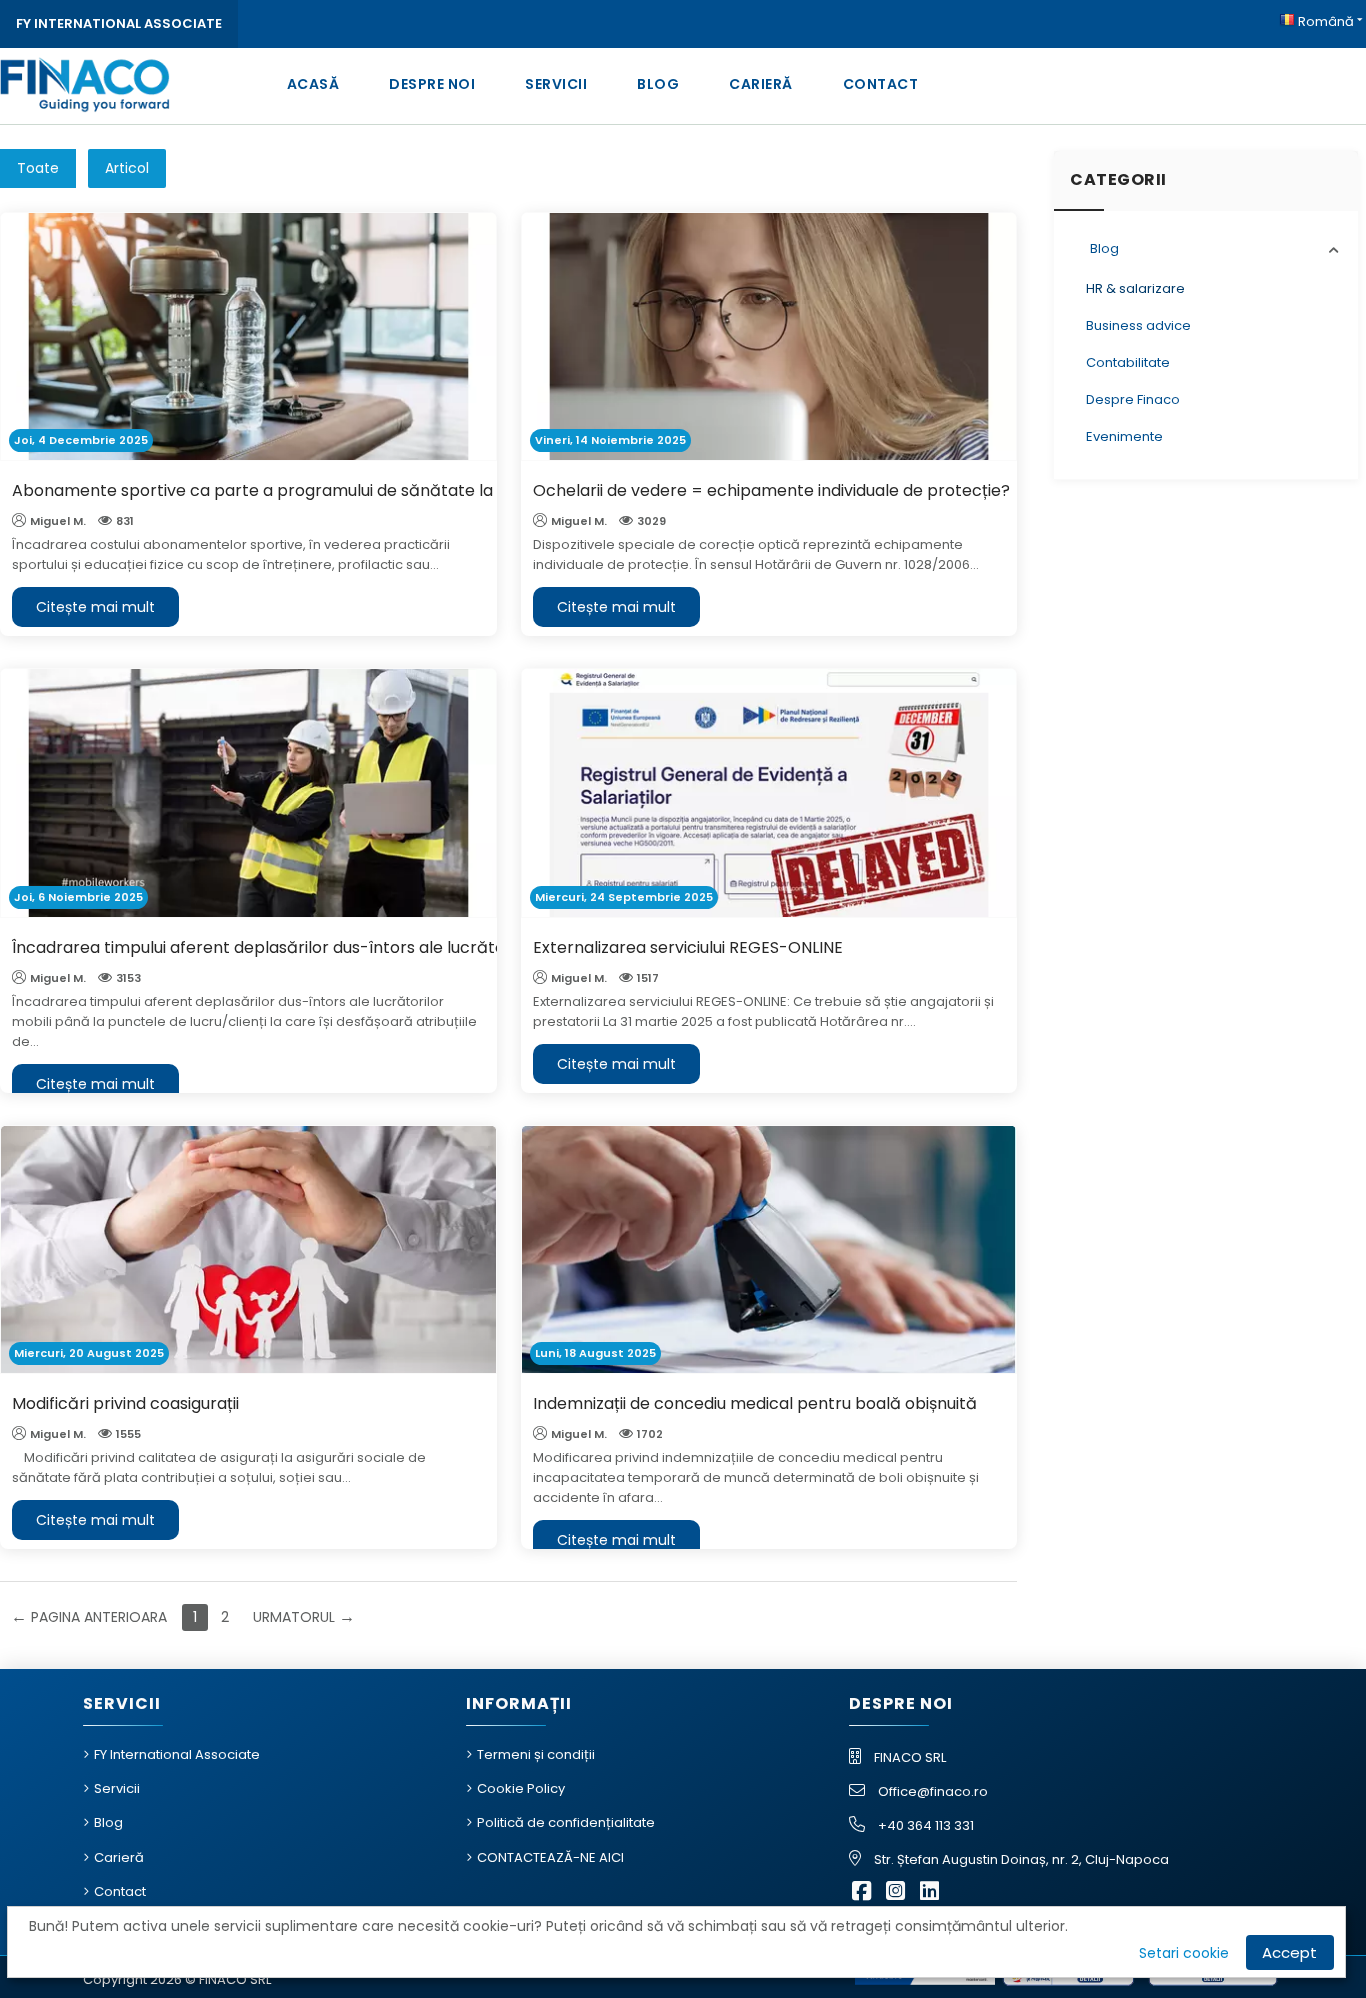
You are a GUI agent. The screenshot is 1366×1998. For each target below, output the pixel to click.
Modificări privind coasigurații (125, 1403)
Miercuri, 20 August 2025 (89, 1353)
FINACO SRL (910, 1757)
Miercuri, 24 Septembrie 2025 (624, 897)
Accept (1289, 1952)
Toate (38, 168)
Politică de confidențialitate (566, 1822)
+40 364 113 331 (926, 1825)
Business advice (1138, 325)
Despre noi (432, 84)
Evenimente (1124, 436)
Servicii (556, 84)
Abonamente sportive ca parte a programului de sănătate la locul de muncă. (316, 490)
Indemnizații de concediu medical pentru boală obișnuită (755, 1403)
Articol (127, 168)
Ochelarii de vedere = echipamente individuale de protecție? (771, 490)
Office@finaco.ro (933, 1791)
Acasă (313, 84)
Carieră (761, 84)
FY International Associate (119, 23)
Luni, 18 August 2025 (595, 1353)
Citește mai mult (95, 607)
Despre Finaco (1133, 399)
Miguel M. (58, 521)
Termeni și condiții (536, 1754)
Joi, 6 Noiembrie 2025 (78, 897)
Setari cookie (1184, 1953)
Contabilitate (1128, 362)
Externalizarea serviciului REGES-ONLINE (688, 947)
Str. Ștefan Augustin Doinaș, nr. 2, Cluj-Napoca (1021, 1859)
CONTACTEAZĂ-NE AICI (550, 1857)
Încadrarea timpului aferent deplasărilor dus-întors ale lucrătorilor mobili (299, 947)
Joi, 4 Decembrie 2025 (81, 440)
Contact (881, 84)
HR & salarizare (1135, 288)
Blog (658, 84)
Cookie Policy (521, 1788)
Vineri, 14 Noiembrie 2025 (610, 440)
